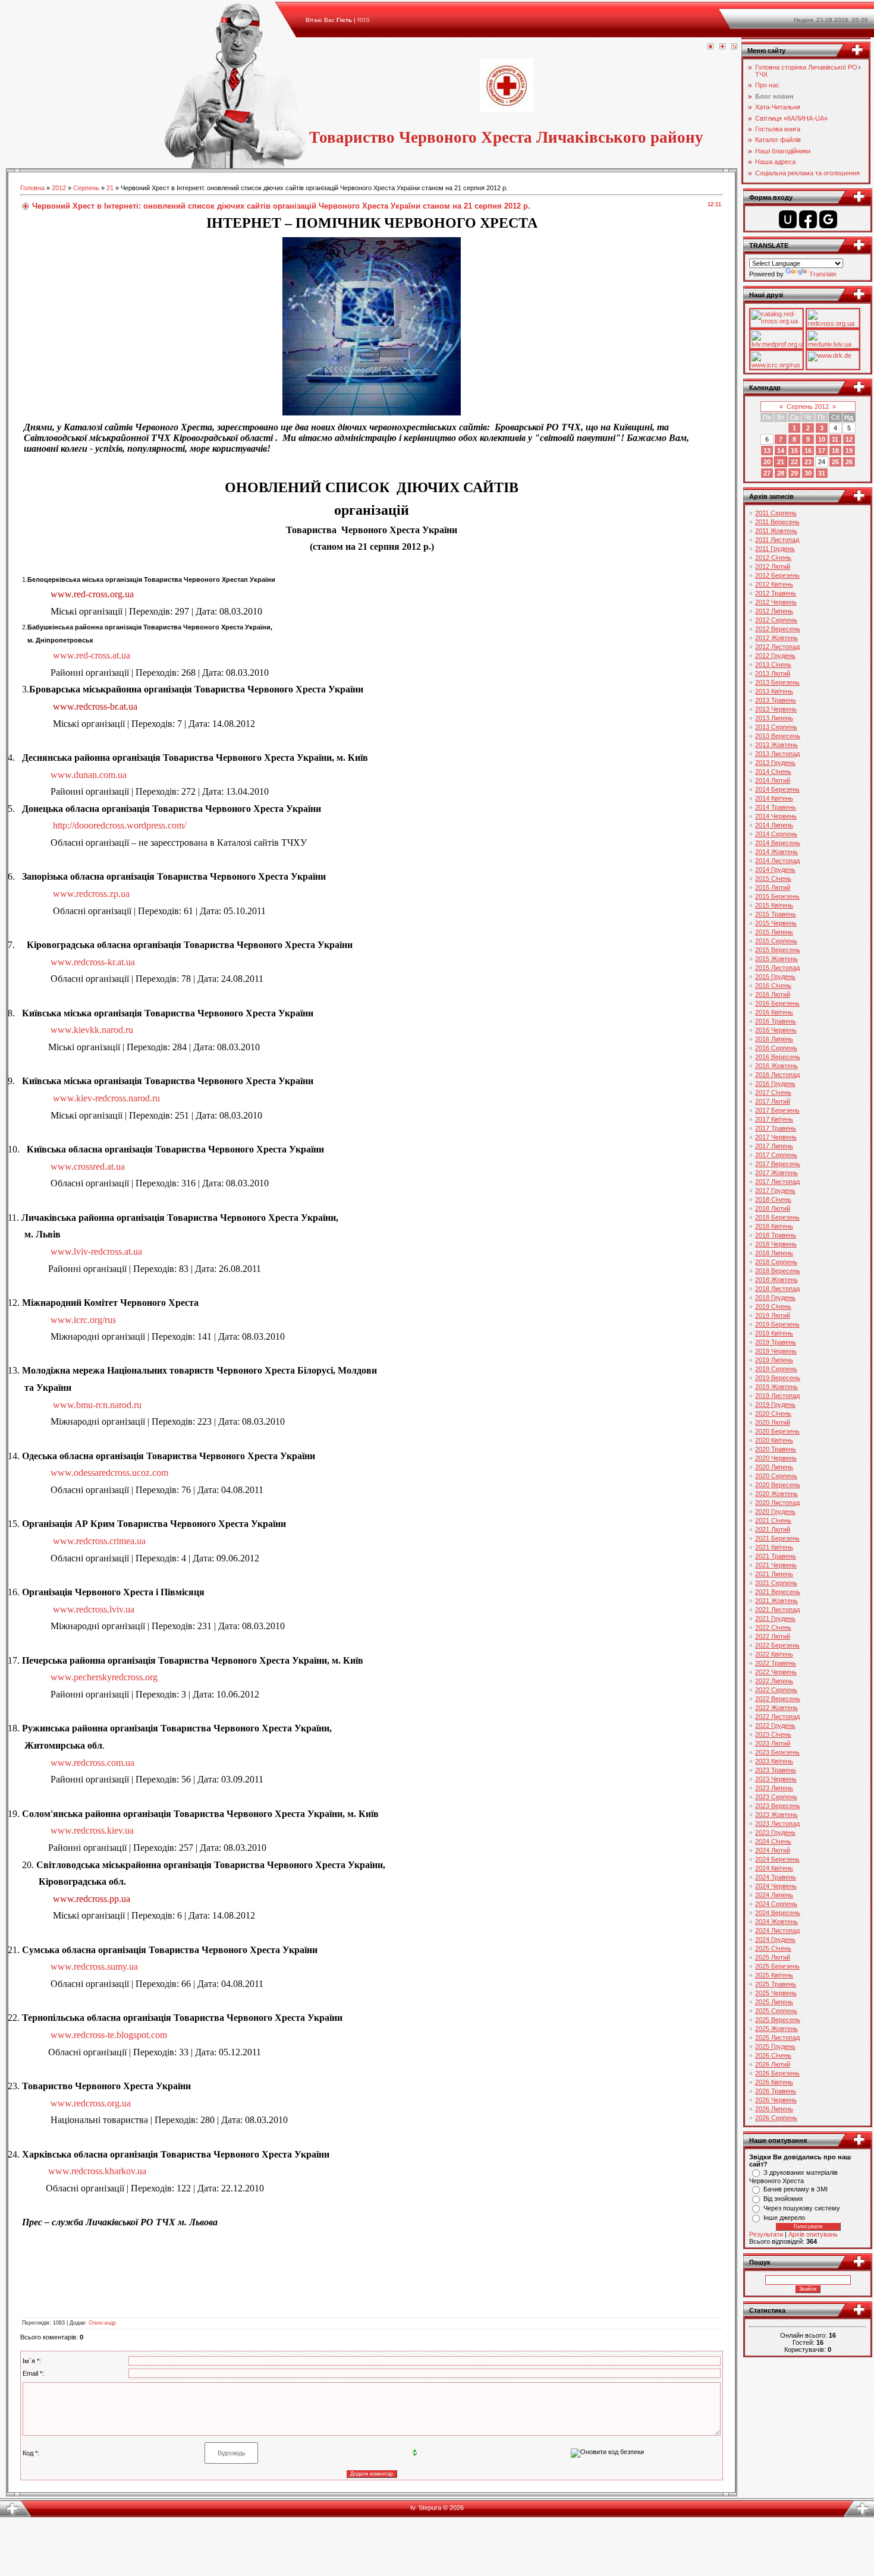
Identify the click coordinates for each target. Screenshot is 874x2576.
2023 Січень (773, 1734)
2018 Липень (774, 1253)
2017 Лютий (773, 1101)
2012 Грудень (775, 656)
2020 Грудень (775, 1511)
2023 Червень (776, 1779)
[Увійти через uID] (788, 219)
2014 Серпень (776, 834)
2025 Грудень (775, 2046)
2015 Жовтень (776, 959)
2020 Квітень (774, 1440)
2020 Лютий (773, 1422)
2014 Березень (777, 789)
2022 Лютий (773, 1636)
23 (808, 462)
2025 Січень (773, 1948)
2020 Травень (776, 1449)
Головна (32, 188)
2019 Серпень (776, 1369)
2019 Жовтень (776, 1387)
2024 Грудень (775, 1939)
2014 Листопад (777, 861)
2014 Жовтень (776, 852)
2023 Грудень (775, 1832)
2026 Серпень (776, 2118)
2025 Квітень (774, 1975)
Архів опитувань (813, 2234)
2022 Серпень (776, 1690)
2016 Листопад (777, 1075)
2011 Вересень (777, 522)
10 (822, 439)
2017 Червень (776, 1137)
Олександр (102, 2323)
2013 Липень (774, 718)
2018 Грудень (775, 1298)
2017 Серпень (776, 1155)
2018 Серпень (776, 1262)
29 (794, 473)
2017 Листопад (777, 1182)
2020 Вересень (778, 1485)
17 (822, 451)
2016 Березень (777, 1003)
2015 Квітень (774, 905)
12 (849, 439)
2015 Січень (773, 878)
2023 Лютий (773, 1743)
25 (835, 462)
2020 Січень (773, 1413)
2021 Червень (776, 1565)
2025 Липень (774, 2002)
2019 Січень (773, 1306)
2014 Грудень (775, 870)
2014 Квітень (774, 798)
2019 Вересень (778, 1378)
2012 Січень (773, 558)
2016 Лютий (773, 994)
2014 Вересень (778, 843)
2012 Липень (774, 611)
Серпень (86, 188)
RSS (364, 20)
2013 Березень (777, 682)
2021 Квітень (774, 1547)
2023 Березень (777, 1752)
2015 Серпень (776, 941)
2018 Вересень (778, 1271)
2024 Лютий (773, 1850)
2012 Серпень (776, 620)
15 (794, 451)
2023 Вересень (778, 1806)
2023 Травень (776, 1770)
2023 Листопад (777, 1824)
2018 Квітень (774, 1226)
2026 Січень (773, 2055)
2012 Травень (776, 593)
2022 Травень (776, 1663)
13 (767, 451)
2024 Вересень (778, 1913)
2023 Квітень (774, 1761)
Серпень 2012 (808, 407)
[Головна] (710, 47)
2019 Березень (777, 1324)
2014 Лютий (773, 780)
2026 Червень (776, 2100)
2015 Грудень (775, 977)
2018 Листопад (777, 1289)
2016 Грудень (775, 1084)
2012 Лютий (773, 566)
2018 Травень (776, 1235)
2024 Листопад (777, 1931)
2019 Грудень (775, 1404)
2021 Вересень (778, 1592)
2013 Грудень (775, 763)
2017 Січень (773, 1092)
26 (849, 462)
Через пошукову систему (802, 2208)
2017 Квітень (774, 1119)
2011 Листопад (777, 540)
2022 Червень (776, 1672)
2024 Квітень (774, 1868)
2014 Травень (776, 807)
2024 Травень (776, 1877)
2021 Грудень (775, 1618)
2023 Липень (774, 1788)
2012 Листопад (777, 647)
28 (781, 473)
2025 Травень (776, 1984)
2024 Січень (773, 1841)
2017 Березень (777, 1110)
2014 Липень (774, 825)
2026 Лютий (773, 2064)
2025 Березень (777, 1966)
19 (849, 451)
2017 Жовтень (776, 1173)
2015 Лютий (773, 887)
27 (767, 473)
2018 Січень (773, 1199)
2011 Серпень (776, 513)
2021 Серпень (776, 1583)
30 (808, 473)
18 (835, 451)
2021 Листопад (777, 1610)
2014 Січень (773, 771)
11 (835, 439)
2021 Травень (776, 1556)
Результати (766, 2234)
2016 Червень (776, 1030)
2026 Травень (776, 2091)
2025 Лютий (773, 1957)
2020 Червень (776, 1458)
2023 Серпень (776, 1797)
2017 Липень (774, 1146)
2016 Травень (776, 1021)
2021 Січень (773, 1520)
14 (781, 451)
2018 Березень (777, 1217)
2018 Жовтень (776, 1280)
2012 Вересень (778, 629)
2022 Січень (773, 1627)
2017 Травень (776, 1128)
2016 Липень (774, 1039)
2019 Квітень (774, 1333)
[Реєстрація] (722, 47)
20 (767, 462)
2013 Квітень (774, 691)
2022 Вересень (778, 1699)
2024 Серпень (776, 1904)
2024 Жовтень (776, 1922)
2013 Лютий (773, 673)
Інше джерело (784, 2218)
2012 (59, 188)
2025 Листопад (777, 2038)
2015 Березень (777, 896)
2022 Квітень (774, 1654)
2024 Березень (777, 1859)
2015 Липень (774, 932)
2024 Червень (776, 1886)
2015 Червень (776, 923)
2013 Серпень (776, 727)
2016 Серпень (776, 1048)
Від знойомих (783, 2199)
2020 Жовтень (776, 1494)
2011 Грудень (775, 549)
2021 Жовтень (776, 1601)
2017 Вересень (778, 1164)
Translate (823, 274)
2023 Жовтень (776, 1815)
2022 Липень (774, 1681)
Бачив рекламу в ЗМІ (796, 2189)
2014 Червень (776, 816)
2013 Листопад (777, 754)
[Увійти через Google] (828, 219)
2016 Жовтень (776, 1066)
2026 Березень (777, 2073)
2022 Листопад (777, 1717)
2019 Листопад (777, 1396)
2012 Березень (777, 575)
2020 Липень (774, 1467)
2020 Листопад (777, 1503)
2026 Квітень (774, 2082)
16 (808, 451)
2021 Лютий (773, 1529)
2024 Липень (774, 1895)
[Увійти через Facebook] (808, 219)
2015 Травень (776, 914)
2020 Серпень (776, 1476)
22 (794, 462)
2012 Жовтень (776, 638)
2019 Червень (776, 1351)
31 (822, 473)
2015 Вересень (778, 950)
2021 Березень (777, 1538)
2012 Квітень (774, 584)
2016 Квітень (774, 1012)
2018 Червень (776, 1244)
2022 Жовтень (776, 1708)
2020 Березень (777, 1431)
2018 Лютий (773, 1208)
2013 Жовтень (776, 745)
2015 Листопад (777, 968)
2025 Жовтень (776, 2029)
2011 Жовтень (776, 531)
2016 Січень (773, 985)
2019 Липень (774, 1360)
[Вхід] (734, 47)
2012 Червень (776, 602)
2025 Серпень (776, 2011)
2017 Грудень (775, 1191)
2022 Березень (777, 1645)
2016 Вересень (778, 1057)
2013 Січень (773, 665)
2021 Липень (774, 1574)
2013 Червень (776, 709)
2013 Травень (776, 700)
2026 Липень (774, 2109)
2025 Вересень (778, 2020)
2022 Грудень (775, 1725)
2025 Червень (776, 1993)
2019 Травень (776, 1342)
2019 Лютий (773, 1315)
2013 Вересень (778, 736)
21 (110, 188)
